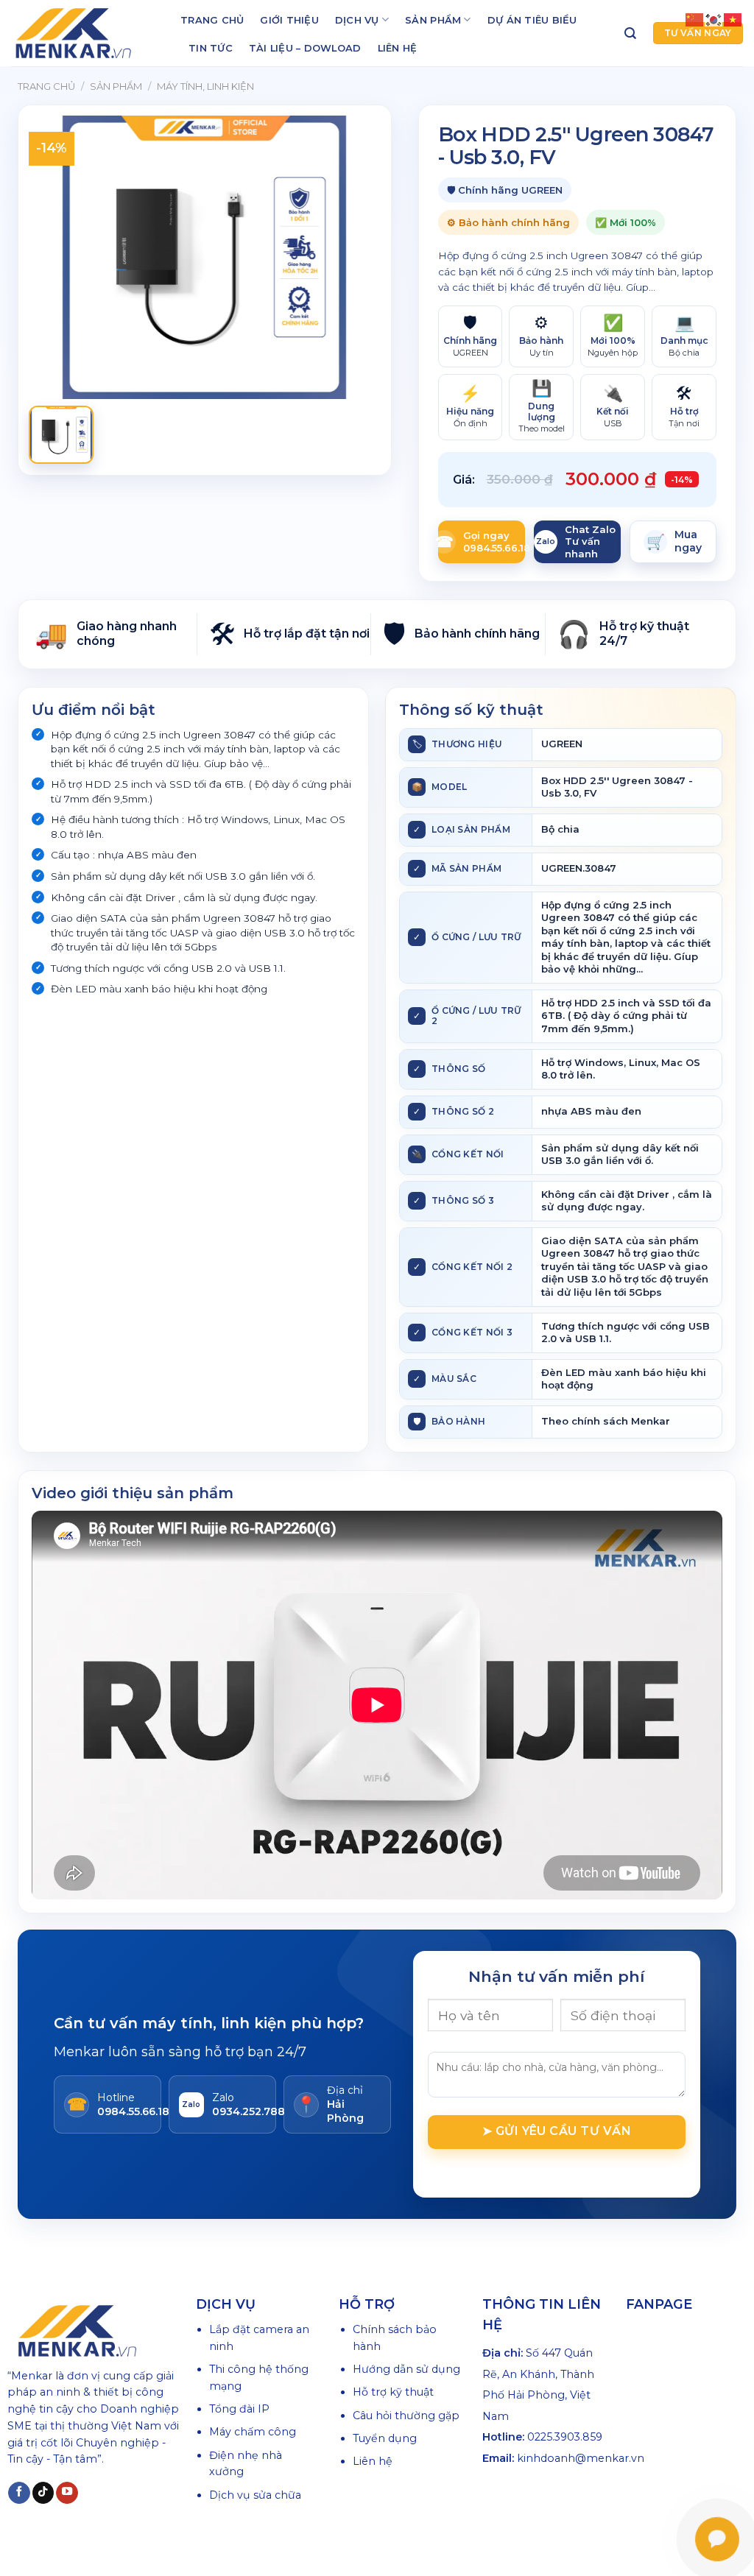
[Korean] (714, 19)
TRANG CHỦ (212, 20)
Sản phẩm (116, 86)
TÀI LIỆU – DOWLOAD (305, 48)
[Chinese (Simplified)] (695, 19)
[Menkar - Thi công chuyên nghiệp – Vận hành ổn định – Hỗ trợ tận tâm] (85, 33)
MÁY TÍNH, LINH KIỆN (205, 86)
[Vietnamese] (733, 19)
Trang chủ (46, 86)
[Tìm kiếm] (630, 33)
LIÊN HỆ (398, 48)
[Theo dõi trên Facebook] (19, 2493)
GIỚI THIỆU (289, 20)
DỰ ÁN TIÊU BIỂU (532, 20)
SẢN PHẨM (433, 20)
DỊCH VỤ (357, 20)
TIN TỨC (211, 48)
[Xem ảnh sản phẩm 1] (61, 435)
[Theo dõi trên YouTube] (67, 2493)
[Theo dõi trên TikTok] (43, 2493)
